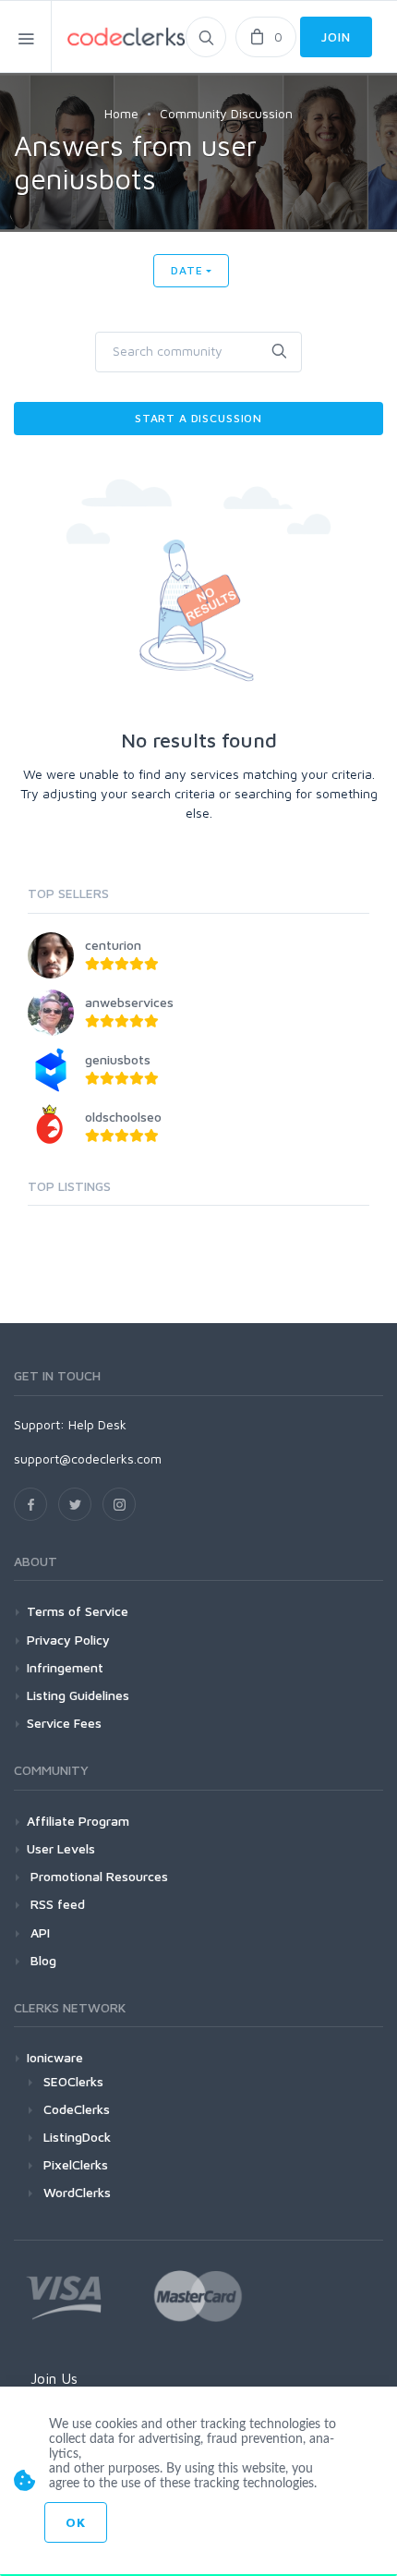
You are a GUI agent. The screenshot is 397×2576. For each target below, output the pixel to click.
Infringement (65, 1667)
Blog (42, 1960)
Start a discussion (198, 418)
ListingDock (77, 2137)
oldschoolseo (123, 1117)
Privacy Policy (68, 1640)
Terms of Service (78, 1611)
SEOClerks (73, 2081)
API (38, 1932)
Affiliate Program (78, 1821)
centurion (113, 945)
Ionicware (55, 2057)
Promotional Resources (97, 1876)
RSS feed (56, 1904)
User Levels (61, 1848)
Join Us (54, 2378)
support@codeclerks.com (88, 1458)
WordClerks (77, 2192)
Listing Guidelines (78, 1695)
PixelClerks (76, 2164)
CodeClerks (77, 2109)
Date (186, 270)
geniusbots (118, 1059)
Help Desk (97, 1424)
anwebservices (129, 1002)
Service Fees (64, 1723)
